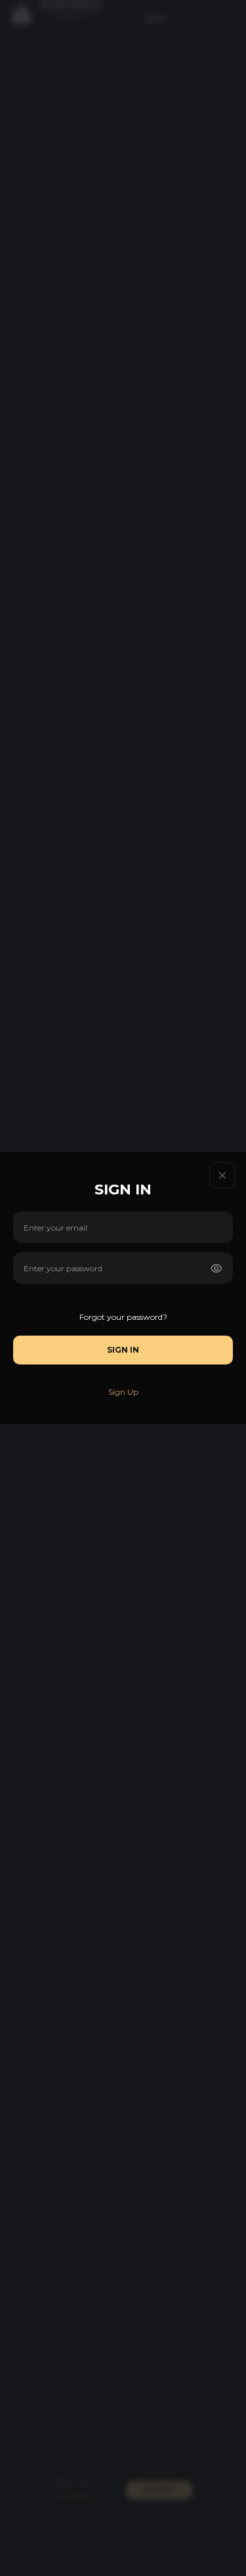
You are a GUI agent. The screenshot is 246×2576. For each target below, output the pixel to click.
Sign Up (123, 1392)
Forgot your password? (123, 1317)
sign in (123, 1350)
